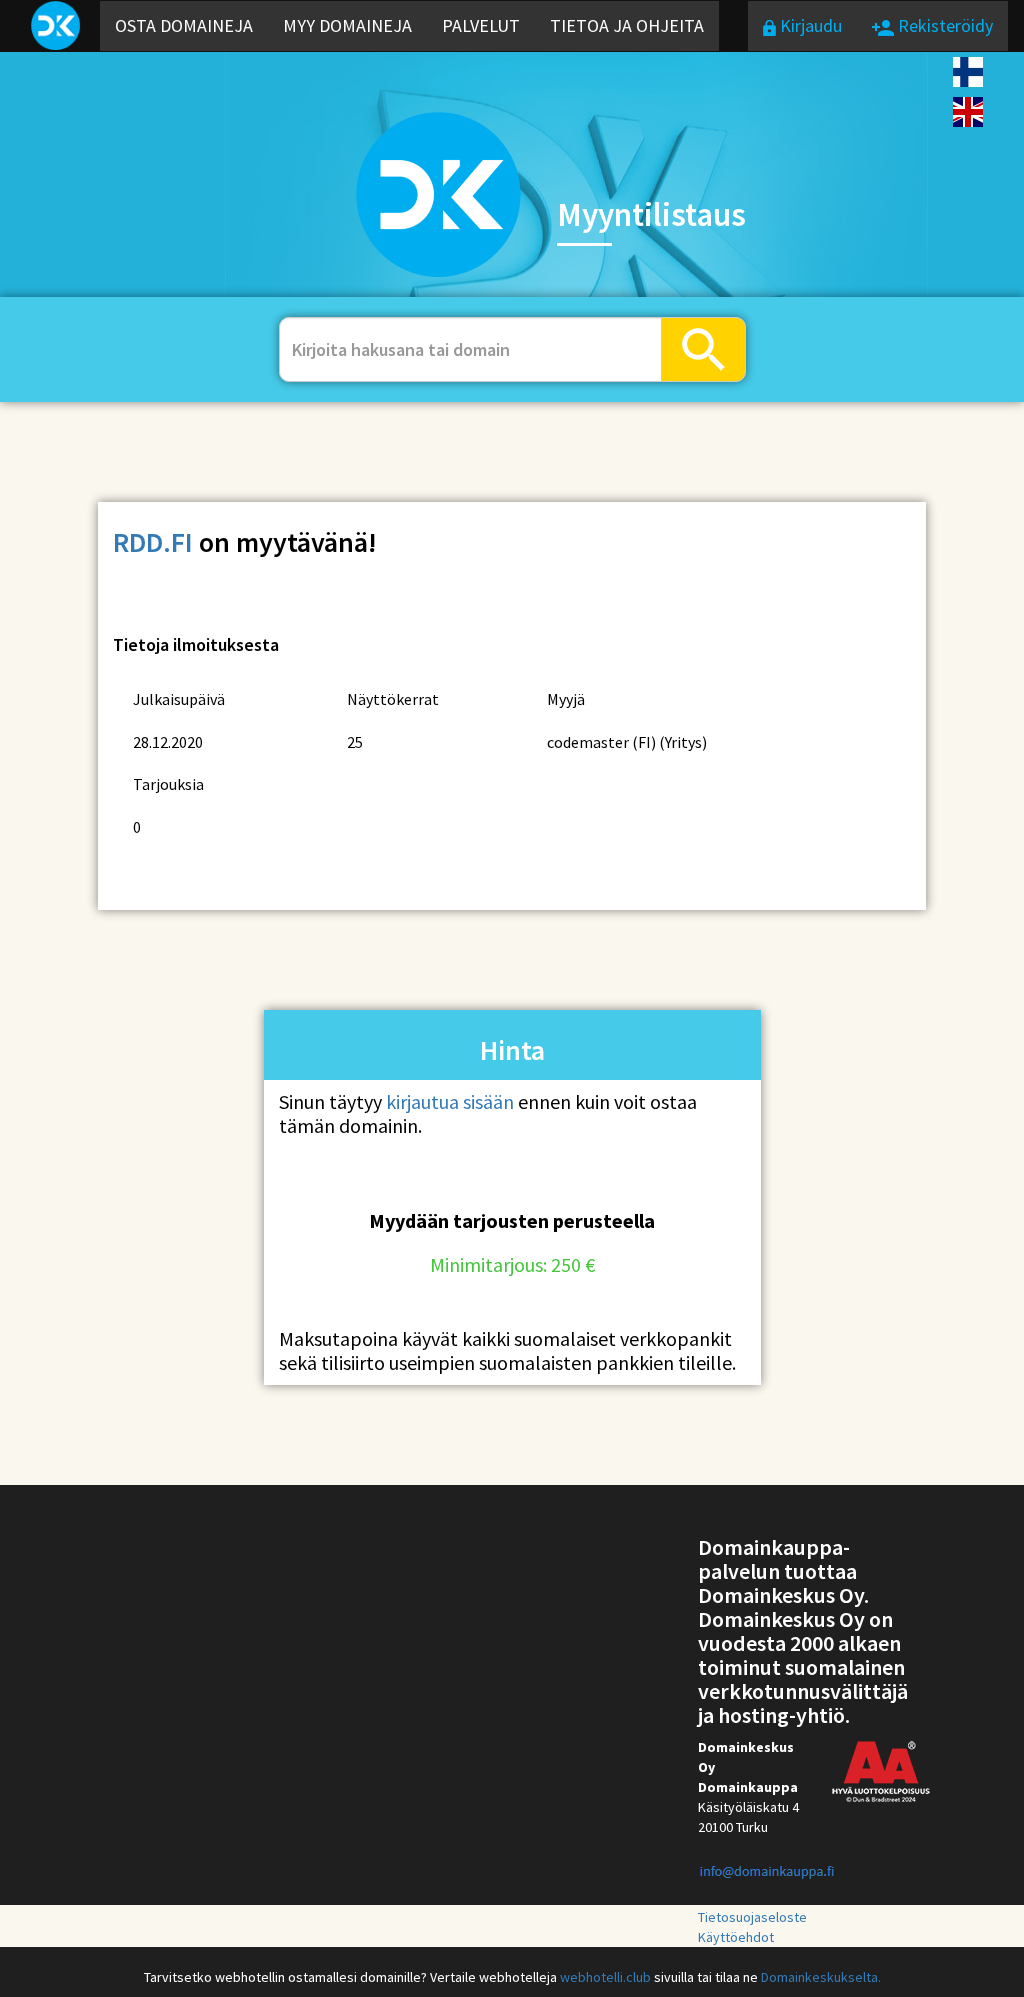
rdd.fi (153, 542)
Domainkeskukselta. (821, 1977)
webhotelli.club (605, 1977)
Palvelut (481, 25)
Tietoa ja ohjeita (627, 25)
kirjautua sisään (450, 1101)
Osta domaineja (184, 25)
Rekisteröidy (943, 25)
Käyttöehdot (736, 1937)
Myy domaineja (347, 25)
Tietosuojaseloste (752, 1917)
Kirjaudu (809, 25)
